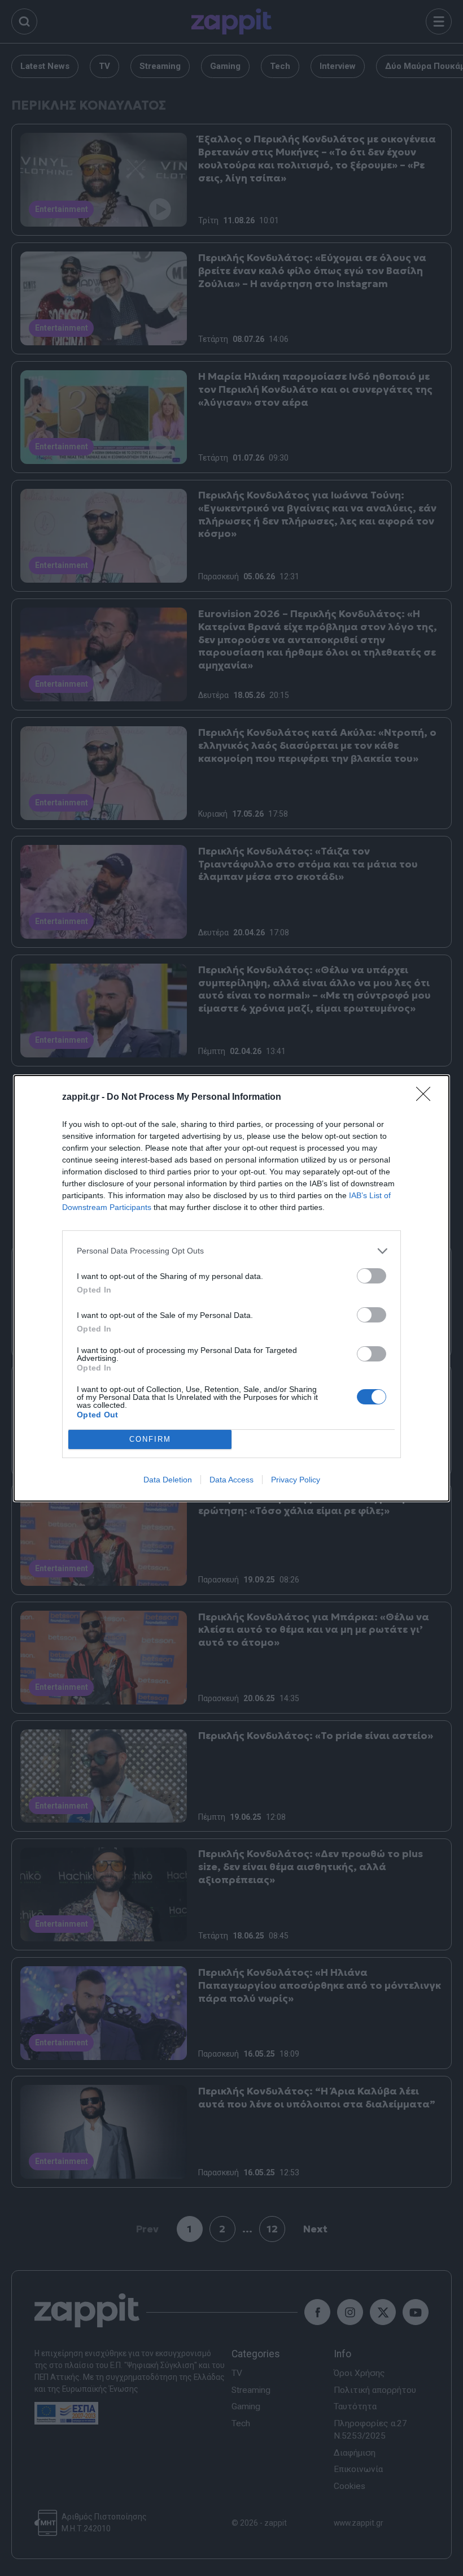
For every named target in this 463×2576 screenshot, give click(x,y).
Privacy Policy (296, 1480)
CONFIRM (150, 1439)
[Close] (427, 1098)
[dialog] (231, 1288)
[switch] (372, 1276)
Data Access (231, 1480)
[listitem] (231, 1251)
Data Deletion (168, 1480)
